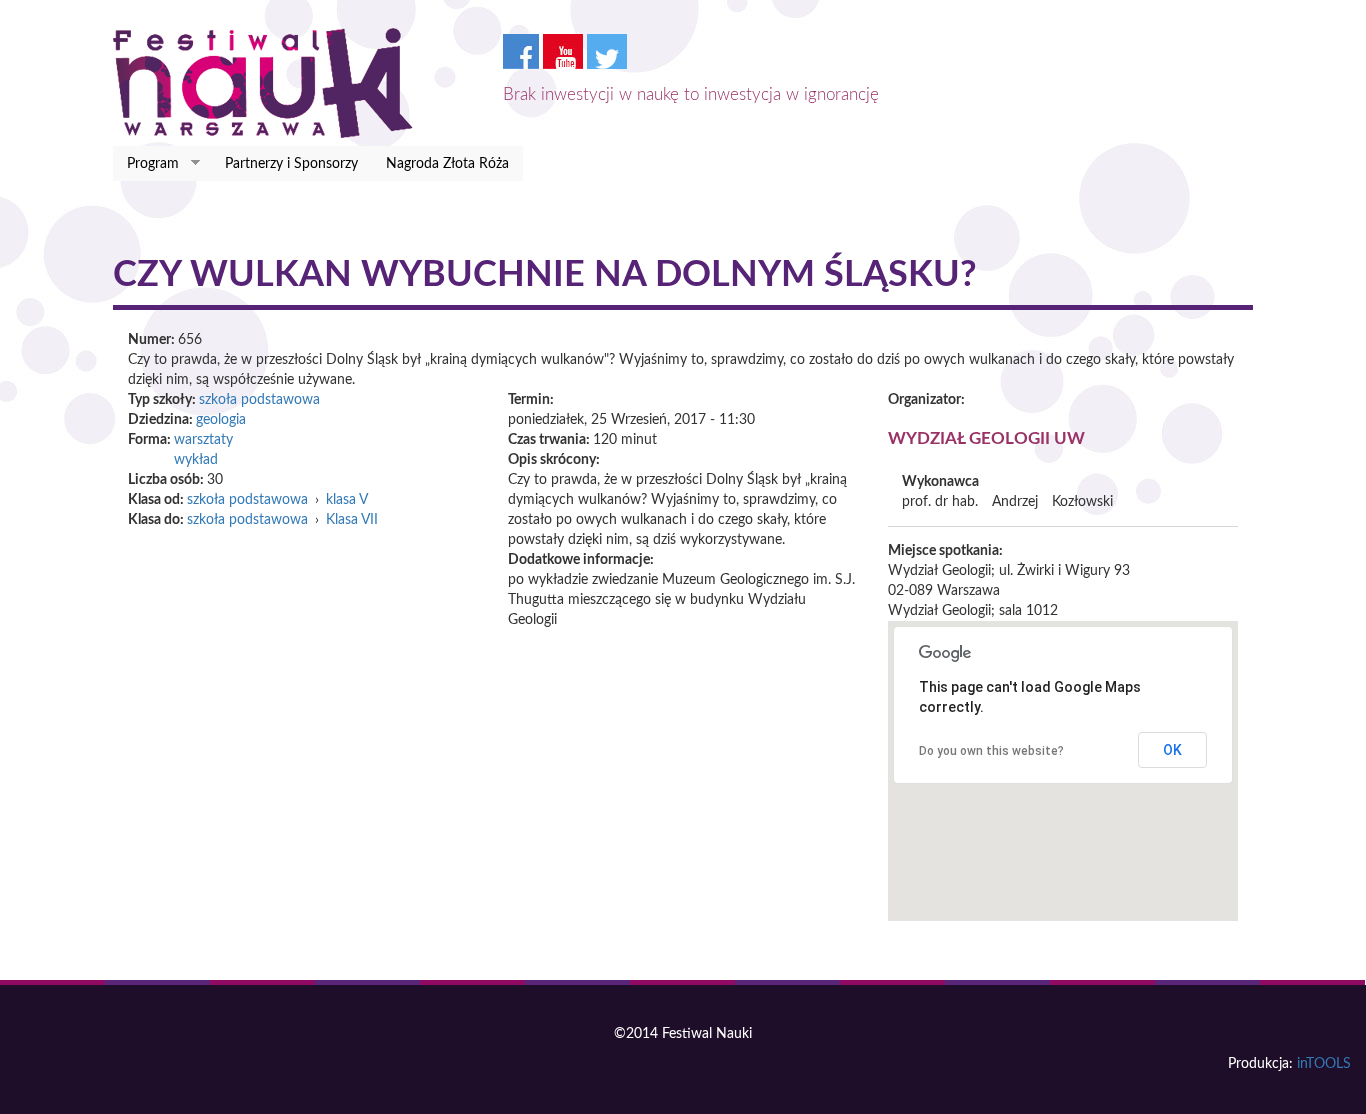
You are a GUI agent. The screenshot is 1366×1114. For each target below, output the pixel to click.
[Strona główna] (270, 83)
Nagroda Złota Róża (447, 164)
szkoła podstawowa (259, 400)
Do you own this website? (991, 751)
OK (1172, 750)
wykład (196, 460)
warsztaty (203, 440)
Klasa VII (352, 520)
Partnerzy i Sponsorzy (291, 164)
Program (146, 164)
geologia (221, 420)
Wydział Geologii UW (986, 438)
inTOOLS (1324, 1064)
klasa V (347, 500)
